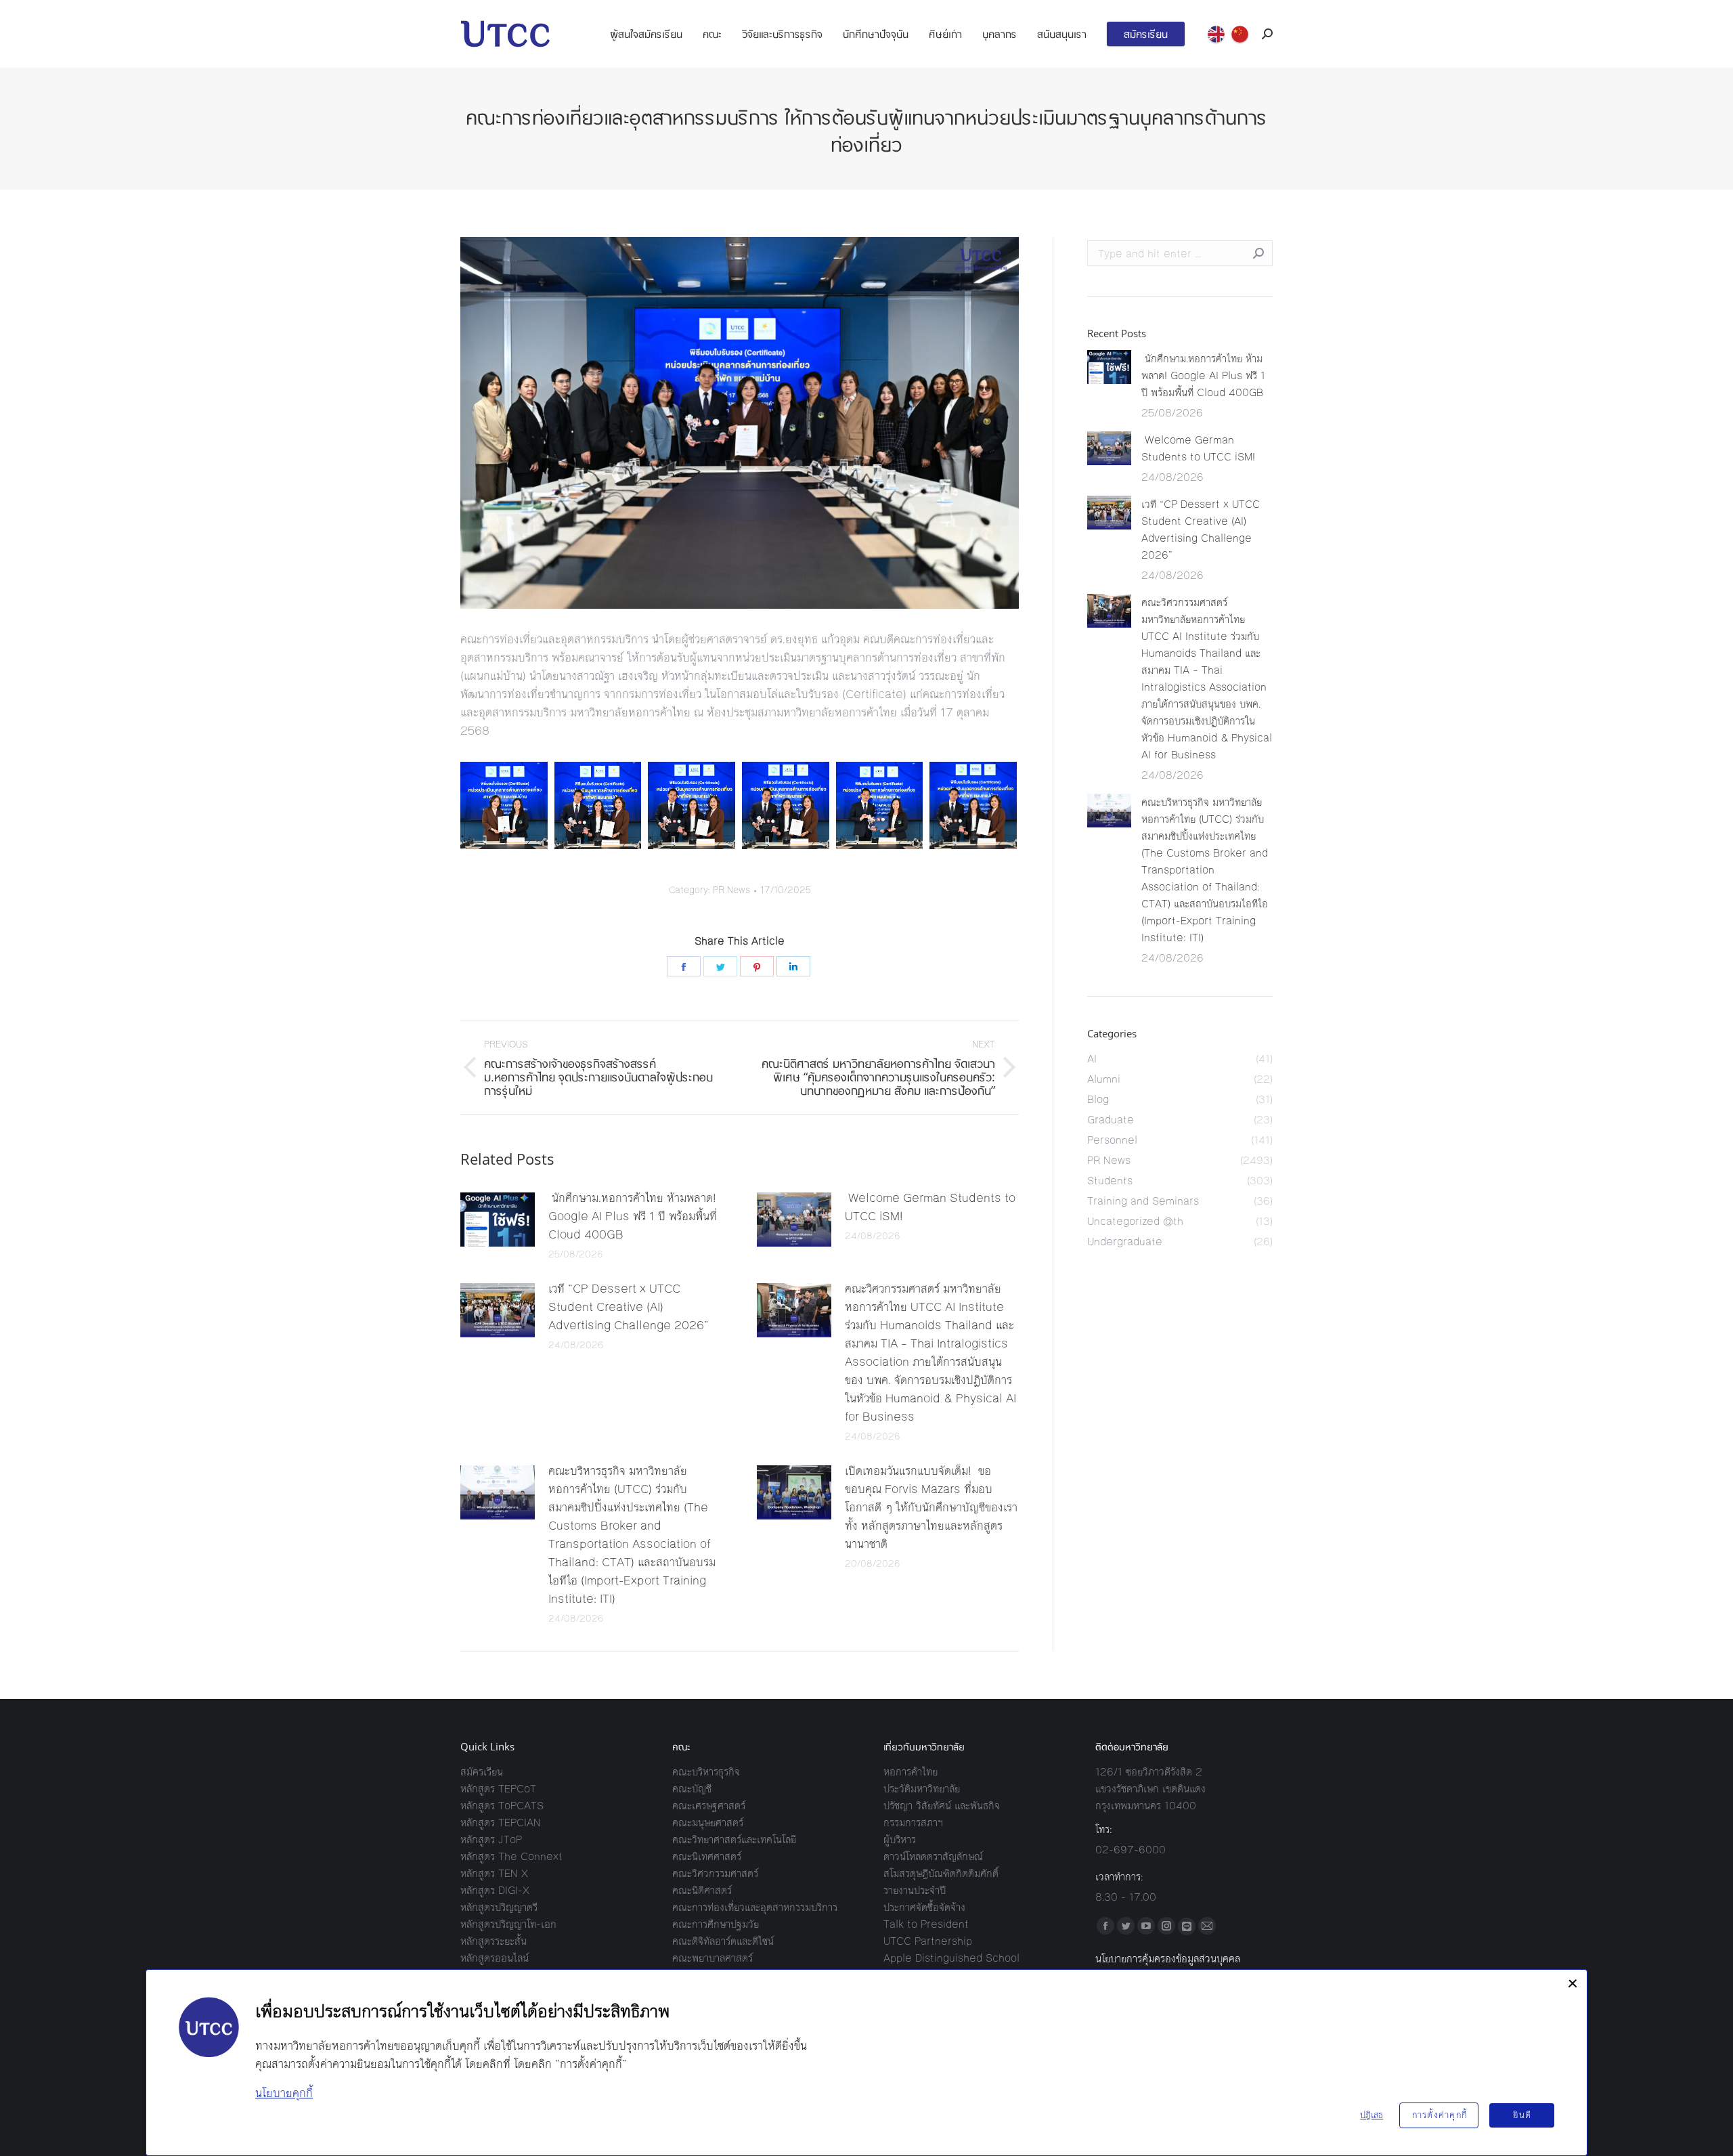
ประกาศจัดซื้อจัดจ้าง (924, 1907)
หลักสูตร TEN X (494, 1873)
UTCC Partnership (928, 1941)
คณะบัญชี (692, 1789)
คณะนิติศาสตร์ (702, 1890)
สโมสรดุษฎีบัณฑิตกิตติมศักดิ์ (941, 1873)
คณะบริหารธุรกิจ (706, 1772)
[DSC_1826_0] (598, 805)
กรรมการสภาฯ (913, 1823)
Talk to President (926, 1924)
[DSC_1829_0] (692, 805)
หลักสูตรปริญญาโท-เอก (508, 1924)
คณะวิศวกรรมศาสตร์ (715, 1873)
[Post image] (498, 1220)
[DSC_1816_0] (504, 805)
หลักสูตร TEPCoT (498, 1789)
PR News (731, 890)
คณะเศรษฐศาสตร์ (709, 1806)
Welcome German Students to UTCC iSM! (930, 1207)
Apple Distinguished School (951, 1958)
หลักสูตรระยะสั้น (493, 1941)
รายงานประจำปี (915, 1890)
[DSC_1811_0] (880, 805)
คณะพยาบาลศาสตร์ (712, 1958)
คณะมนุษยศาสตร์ (708, 1823)
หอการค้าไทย (911, 1772)
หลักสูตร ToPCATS (502, 1806)
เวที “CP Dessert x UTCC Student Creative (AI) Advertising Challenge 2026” (629, 1307)
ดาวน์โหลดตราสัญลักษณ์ (933, 1856)
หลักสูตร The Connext (511, 1856)
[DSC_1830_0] (786, 805)
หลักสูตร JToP (491, 1839)
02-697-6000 (1131, 1850)
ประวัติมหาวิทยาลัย (922, 1789)
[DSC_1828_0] (973, 805)
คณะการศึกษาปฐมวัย (716, 1924)
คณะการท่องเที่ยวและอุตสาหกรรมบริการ (755, 1907)
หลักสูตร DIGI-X (495, 1890)
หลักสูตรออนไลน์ (495, 1958)
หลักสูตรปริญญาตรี (499, 1907)
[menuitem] (646, 34)
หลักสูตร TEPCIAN (501, 1823)
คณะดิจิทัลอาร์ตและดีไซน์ (723, 1941)
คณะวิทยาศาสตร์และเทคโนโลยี (734, 1839)
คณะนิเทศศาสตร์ (707, 1856)
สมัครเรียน (482, 1772)
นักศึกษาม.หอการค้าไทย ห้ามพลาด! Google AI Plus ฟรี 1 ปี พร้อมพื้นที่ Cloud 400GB (633, 1216)
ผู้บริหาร (900, 1839)
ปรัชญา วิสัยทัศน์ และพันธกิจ (942, 1806)
